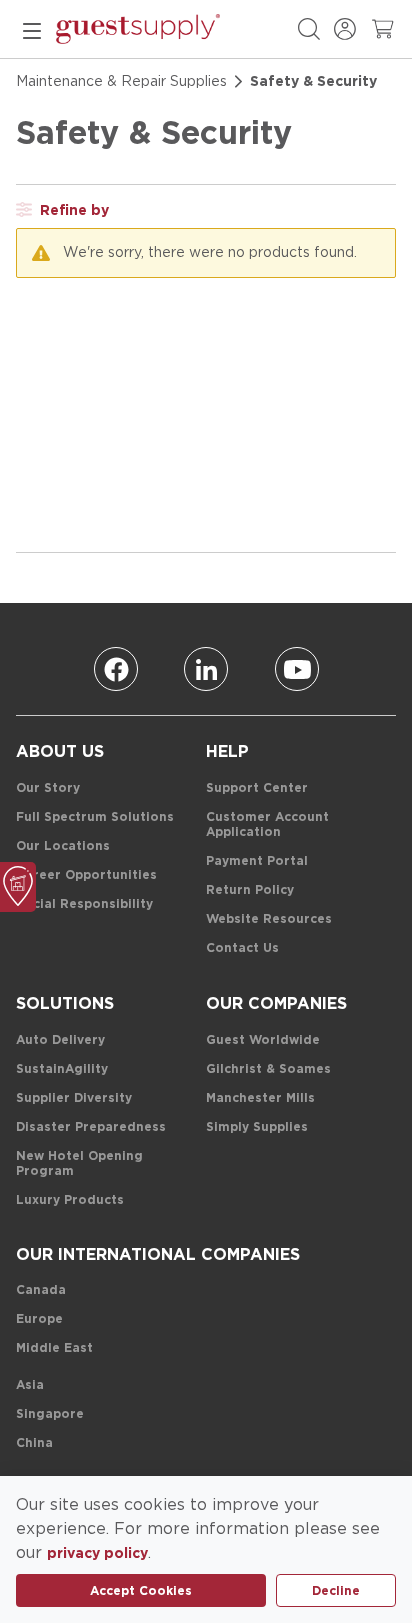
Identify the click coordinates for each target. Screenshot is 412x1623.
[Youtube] (297, 669)
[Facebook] (116, 669)
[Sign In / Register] (345, 29)
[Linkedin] (206, 669)
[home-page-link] (138, 29)
